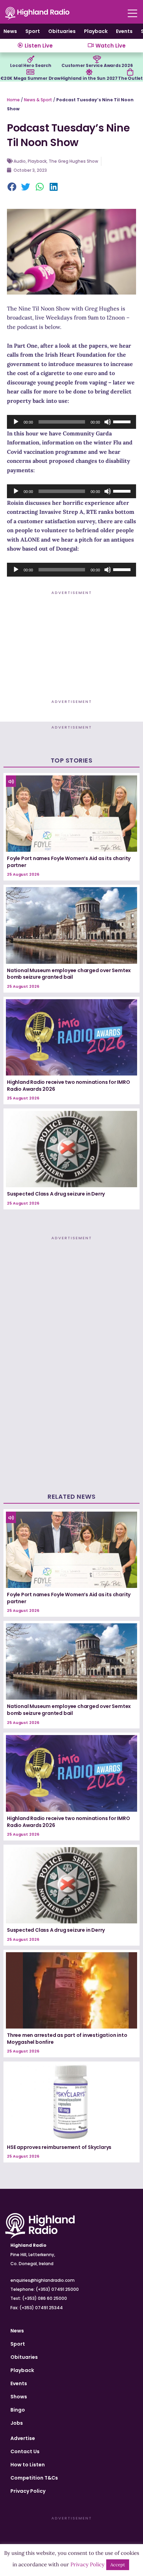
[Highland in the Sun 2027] (89, 72)
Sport (33, 31)
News (10, 31)
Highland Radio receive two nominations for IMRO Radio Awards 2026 (69, 1086)
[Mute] (108, 422)
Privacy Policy (28, 2491)
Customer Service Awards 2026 (97, 65)
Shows (19, 2397)
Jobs (17, 2423)
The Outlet (130, 78)
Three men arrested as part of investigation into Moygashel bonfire (67, 2039)
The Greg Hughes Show (73, 161)
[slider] (123, 421)
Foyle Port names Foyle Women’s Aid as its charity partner (69, 862)
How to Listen (28, 2465)
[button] (12, 187)
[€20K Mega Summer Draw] (30, 72)
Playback (96, 31)
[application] (71, 422)
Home (13, 100)
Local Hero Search (31, 65)
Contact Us (25, 2451)
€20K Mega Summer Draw (30, 78)
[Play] (16, 422)
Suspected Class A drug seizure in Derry (56, 1194)
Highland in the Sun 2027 (89, 78)
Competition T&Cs (34, 2478)
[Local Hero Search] (31, 59)
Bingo (18, 2410)
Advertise (23, 2438)
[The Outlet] (130, 72)
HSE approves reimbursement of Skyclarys (59, 2147)
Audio (20, 161)
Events (124, 31)
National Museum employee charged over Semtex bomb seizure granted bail (69, 974)
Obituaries (62, 31)
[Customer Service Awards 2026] (97, 59)
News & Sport (38, 100)
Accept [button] (118, 2565)
